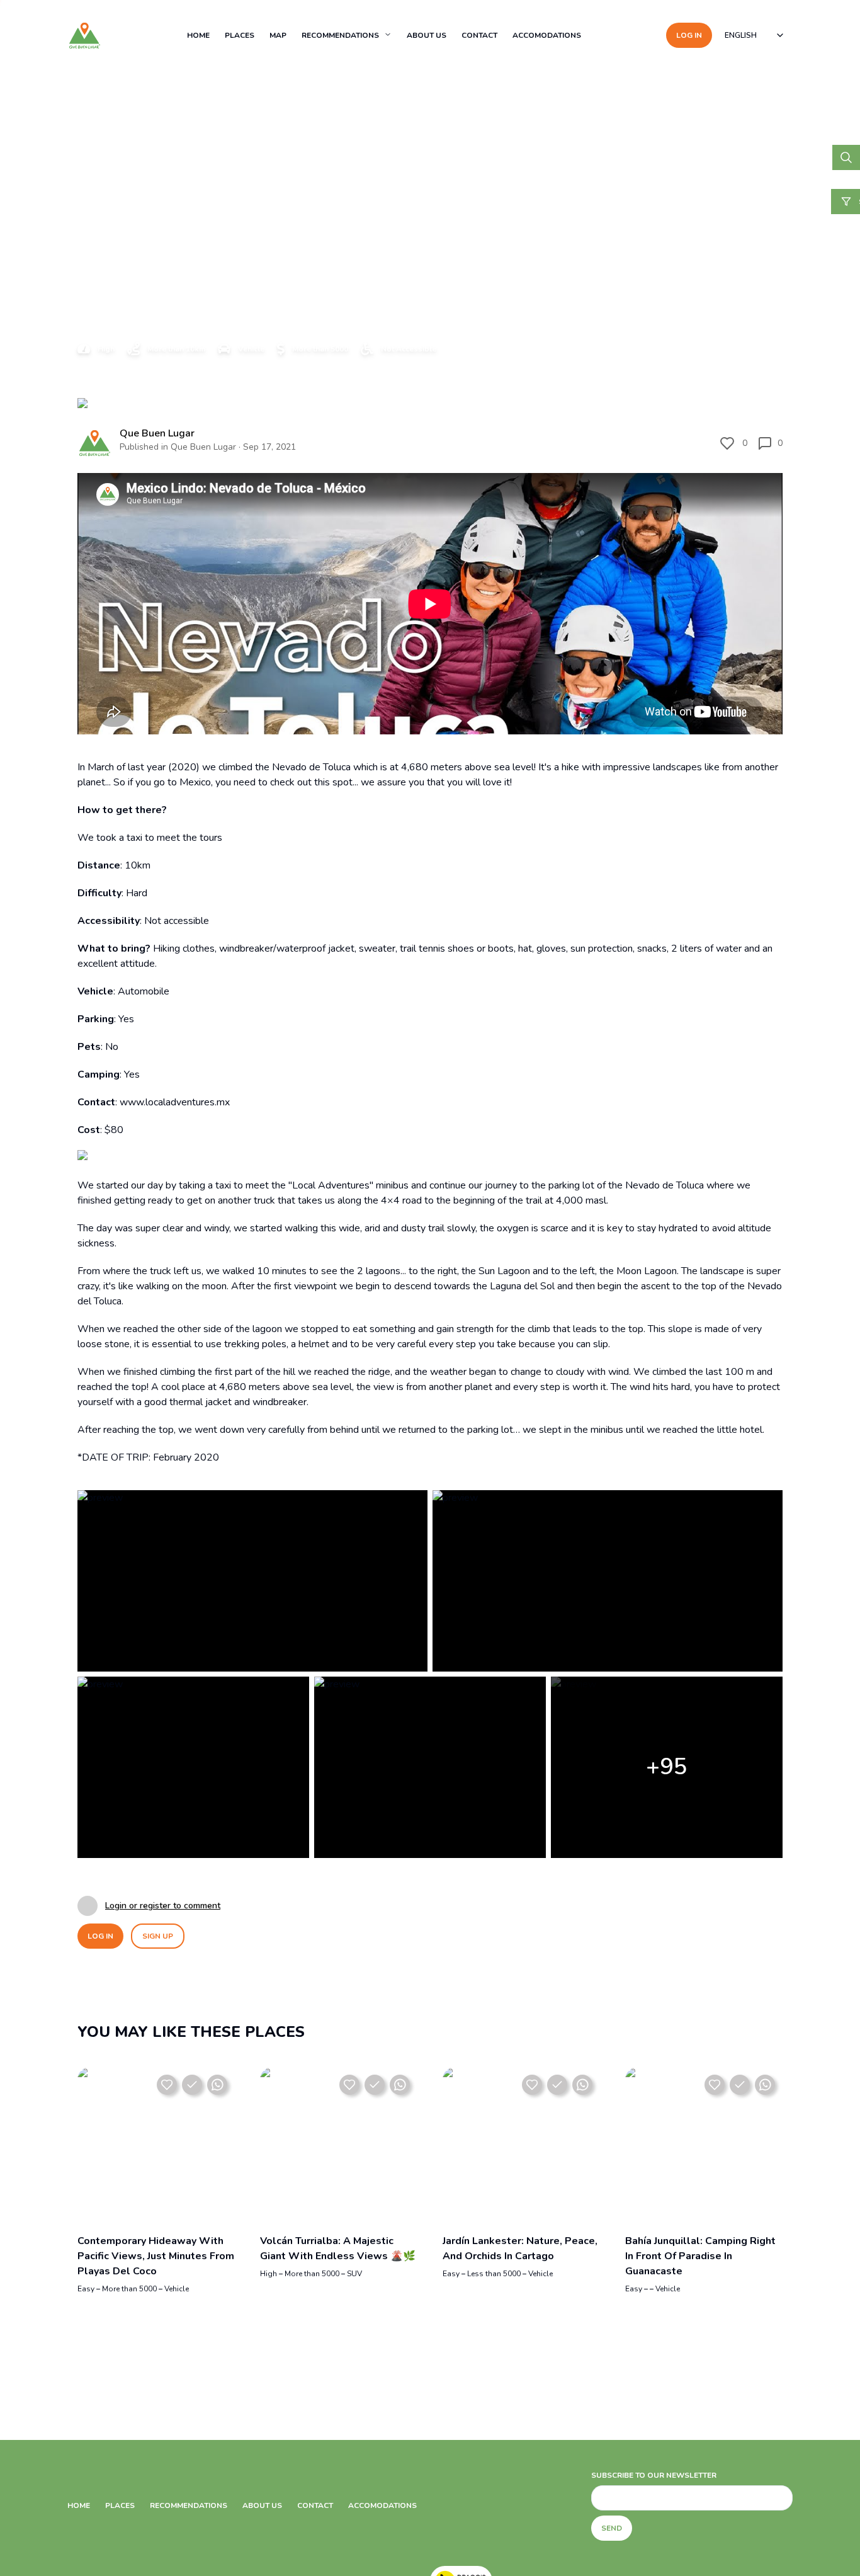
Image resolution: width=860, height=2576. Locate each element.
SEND (612, 2528)
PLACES (240, 35)
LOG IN (689, 35)
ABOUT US (427, 35)
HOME (198, 35)
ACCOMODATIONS (547, 35)
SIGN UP (158, 1936)
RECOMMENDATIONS (340, 35)
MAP (278, 35)
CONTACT (479, 35)
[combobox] (755, 35)
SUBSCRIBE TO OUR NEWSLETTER (654, 2475)
